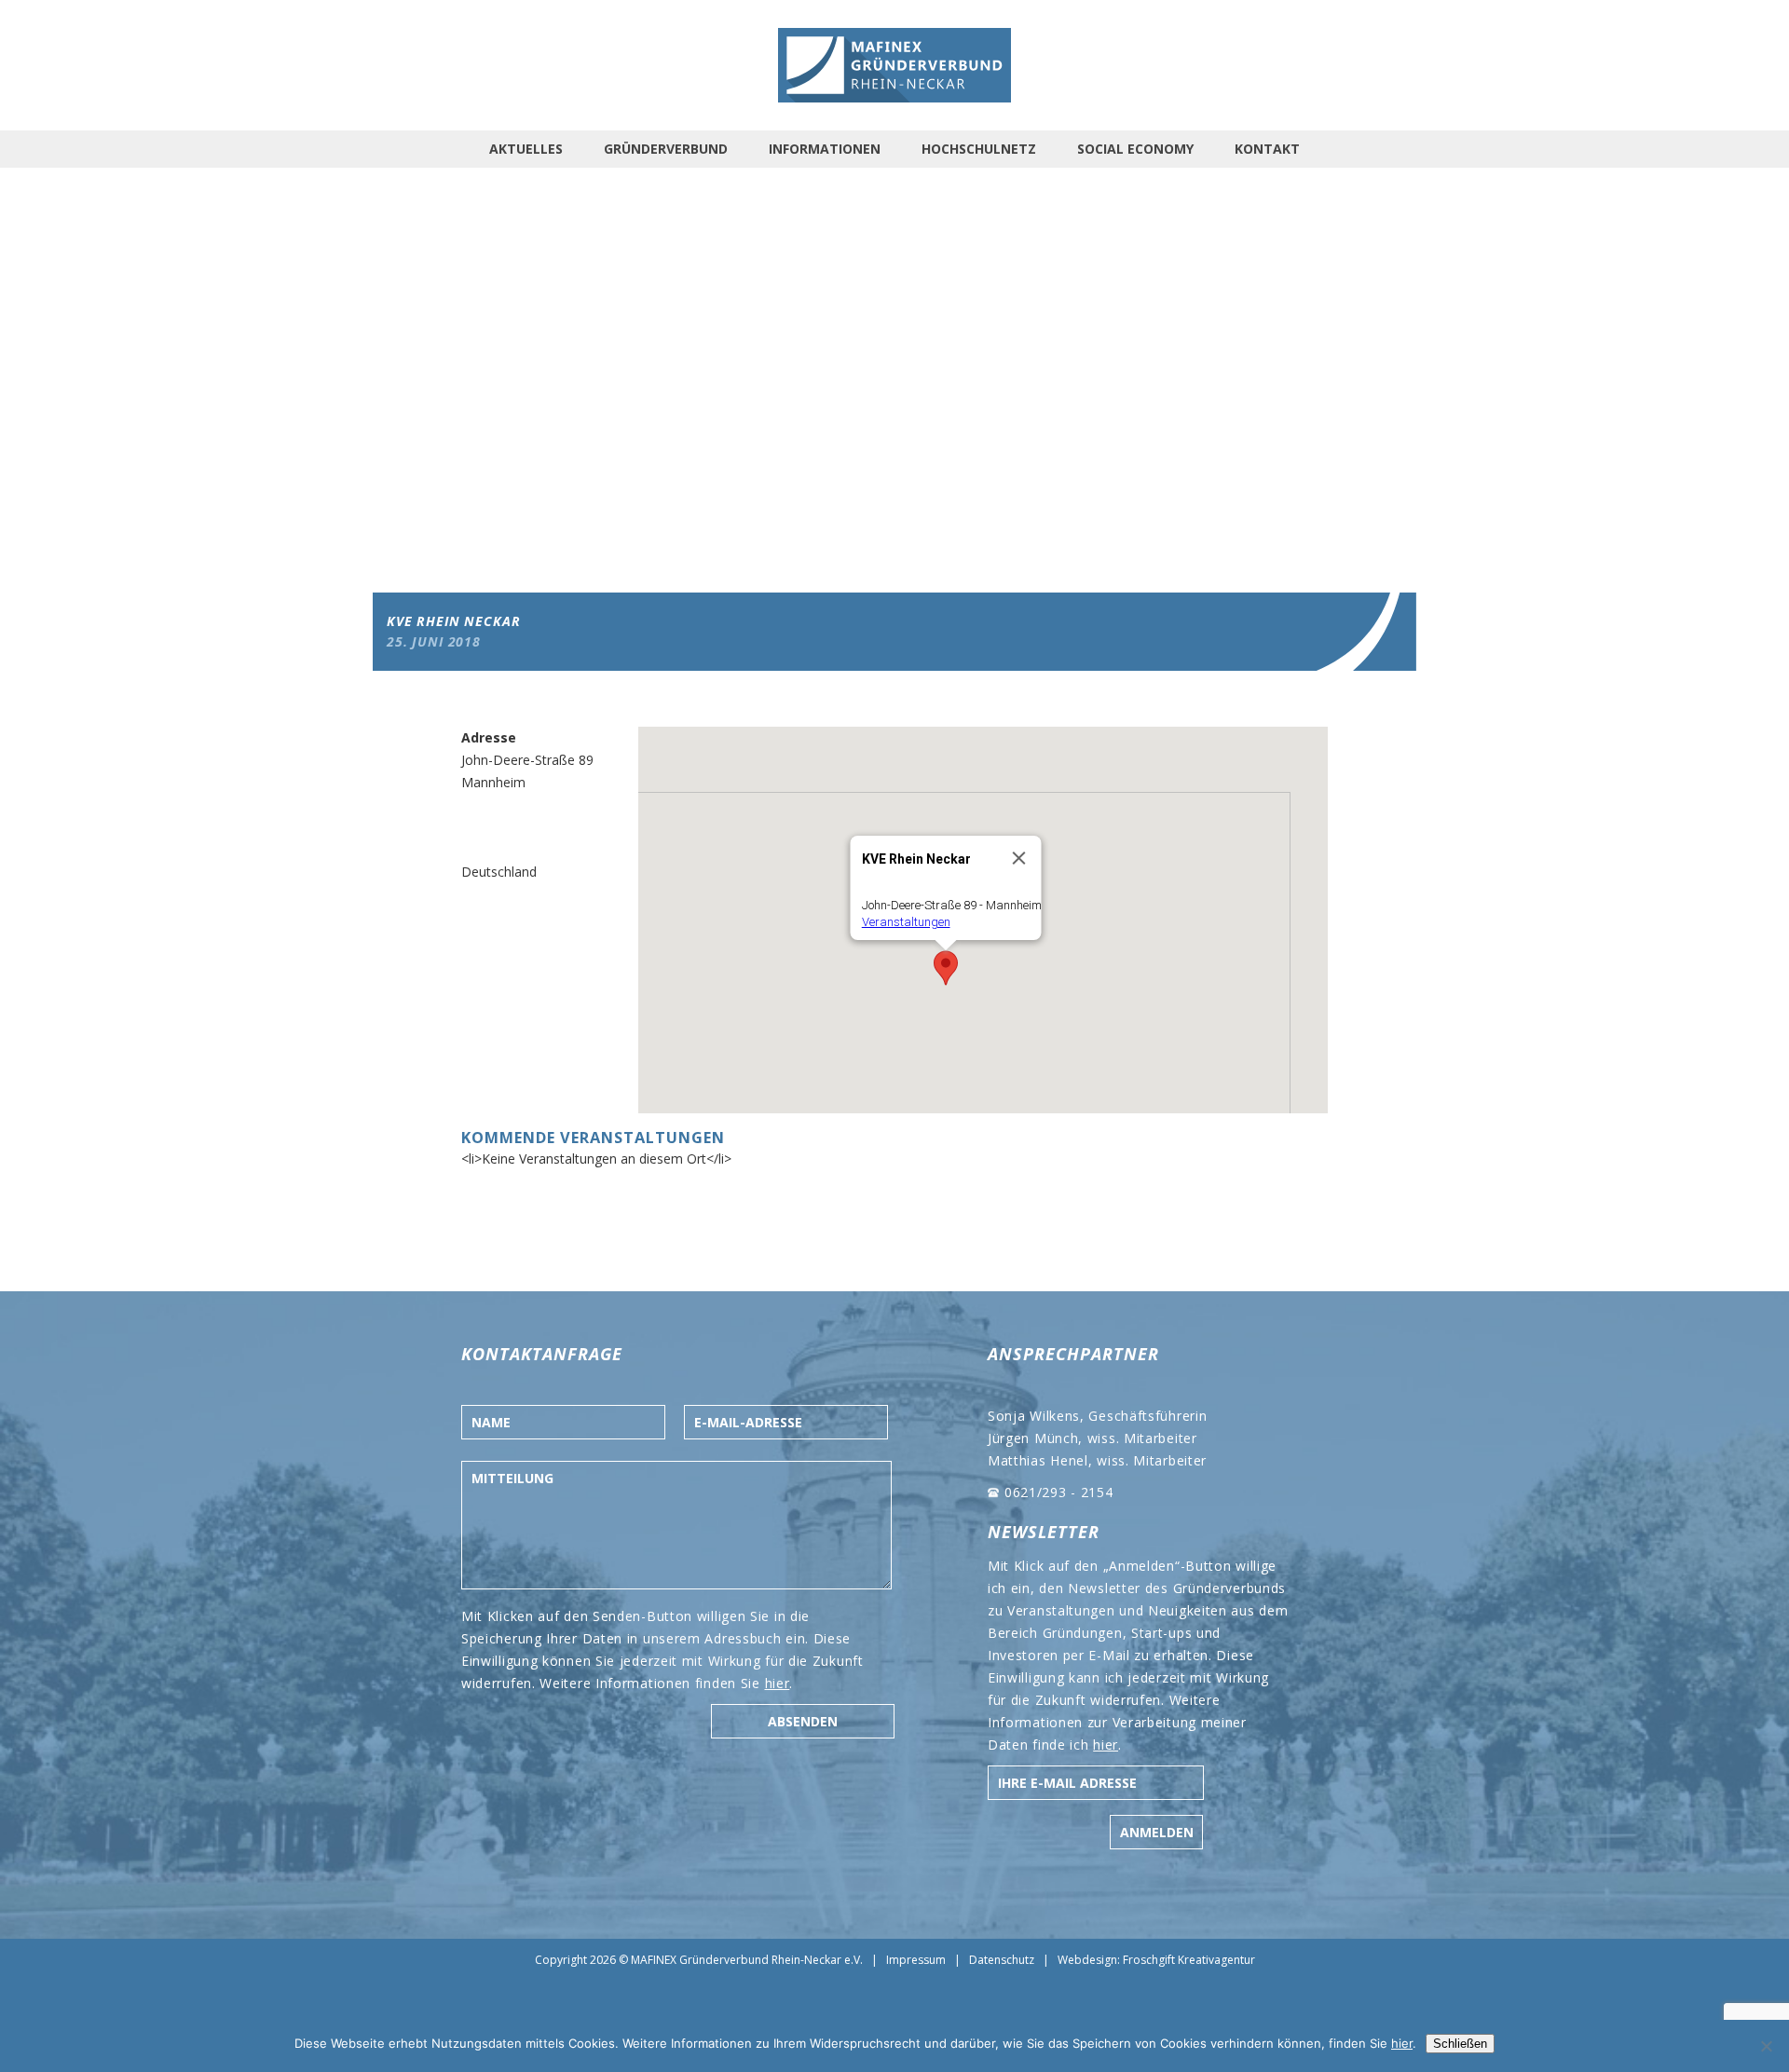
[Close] (1019, 858)
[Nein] (1766, 2046)
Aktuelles (526, 149)
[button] (946, 968)
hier (778, 1683)
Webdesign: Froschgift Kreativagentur (1156, 1960)
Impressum (916, 1960)
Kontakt (1267, 149)
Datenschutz (1002, 1960)
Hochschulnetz (979, 149)
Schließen (1460, 2044)
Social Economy (1135, 149)
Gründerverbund (666, 149)
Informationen (825, 149)
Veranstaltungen (906, 922)
